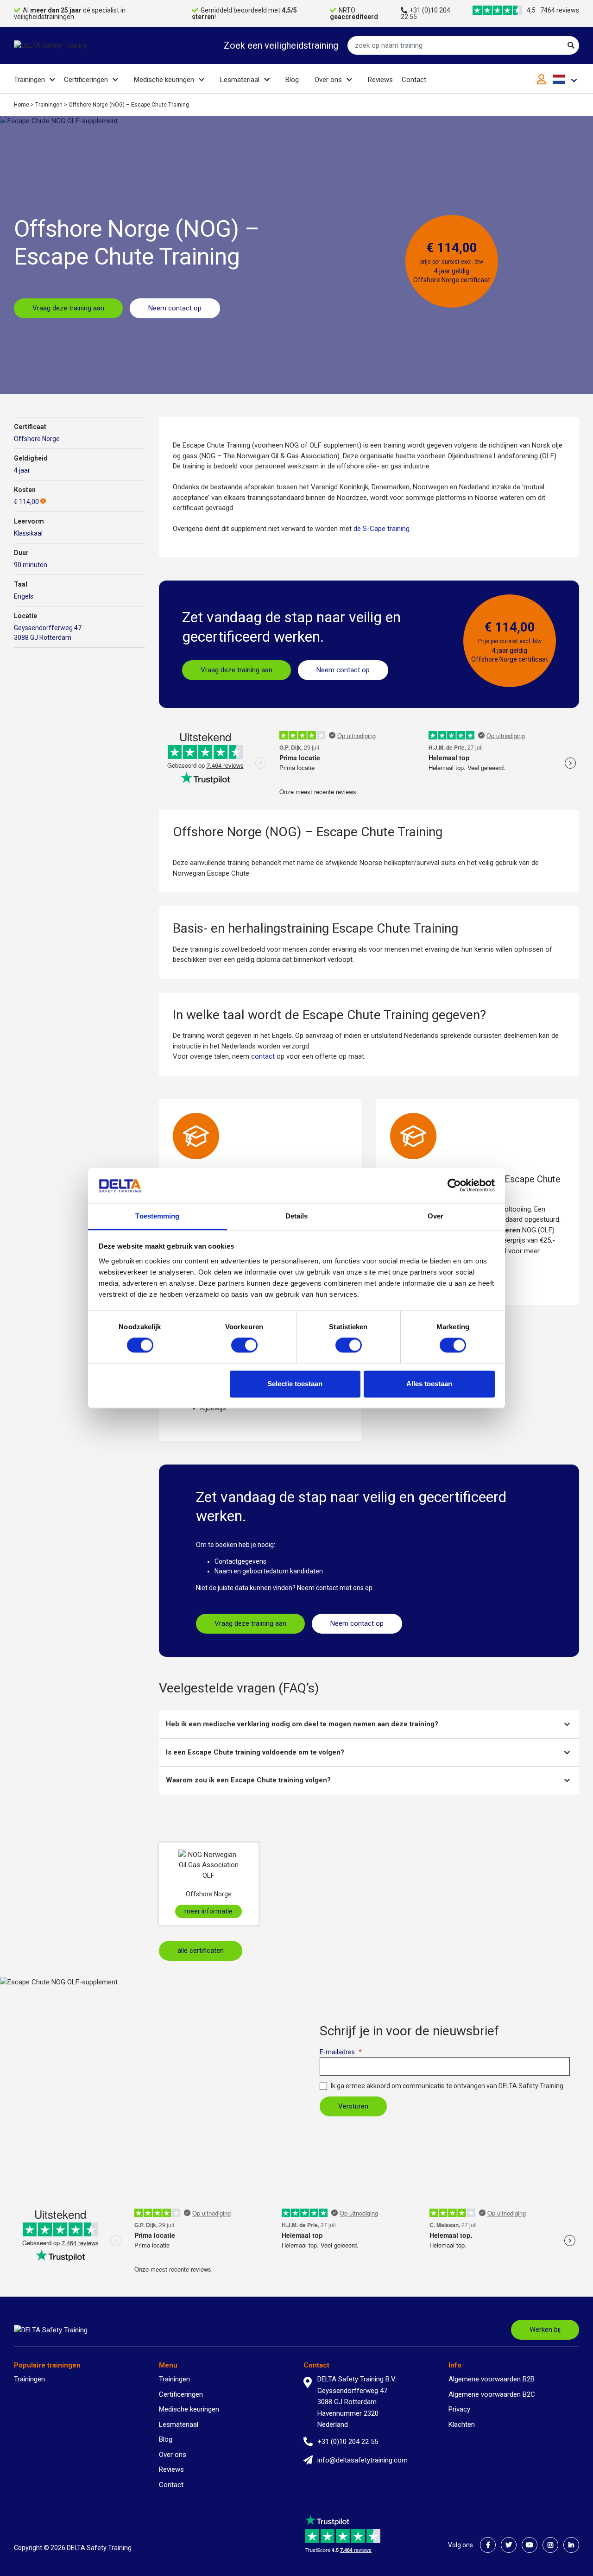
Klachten (462, 2424)
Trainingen (29, 80)
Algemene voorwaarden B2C (492, 2394)
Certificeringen (86, 80)
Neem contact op (175, 308)
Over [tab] (435, 1216)
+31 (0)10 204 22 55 (426, 13)
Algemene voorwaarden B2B (492, 2379)
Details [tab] (297, 1216)
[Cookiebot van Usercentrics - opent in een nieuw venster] (454, 1186)
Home (22, 105)
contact (263, 1056)
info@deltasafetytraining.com (363, 2460)
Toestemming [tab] (157, 1216)
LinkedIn (571, 2545)
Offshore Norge (37, 439)
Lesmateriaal (240, 80)
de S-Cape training (382, 529)
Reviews (380, 80)
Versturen (353, 2106)
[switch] (244, 1345)
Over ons (328, 80)
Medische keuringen (164, 80)
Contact (414, 80)
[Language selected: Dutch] (566, 79)
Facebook (488, 2545)
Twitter (509, 2545)
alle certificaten (201, 1951)
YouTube (530, 2545)
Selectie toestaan (295, 1384)
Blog (292, 80)
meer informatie (208, 1911)
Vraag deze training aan (68, 308)
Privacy (459, 2409)
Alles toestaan (429, 1384)
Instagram (550, 2545)
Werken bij (545, 2330)
